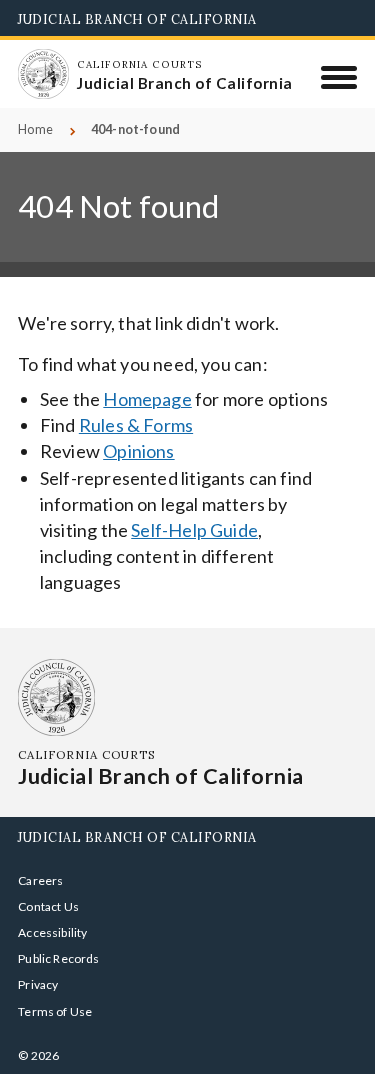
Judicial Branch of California (137, 19)
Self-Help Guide (194, 530)
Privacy (38, 984)
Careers (40, 880)
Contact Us (48, 906)
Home (35, 129)
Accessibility (52, 932)
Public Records (59, 958)
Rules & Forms (136, 425)
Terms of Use (55, 1011)
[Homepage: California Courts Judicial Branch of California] (43, 74)
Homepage (147, 399)
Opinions (138, 451)
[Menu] (339, 77)
